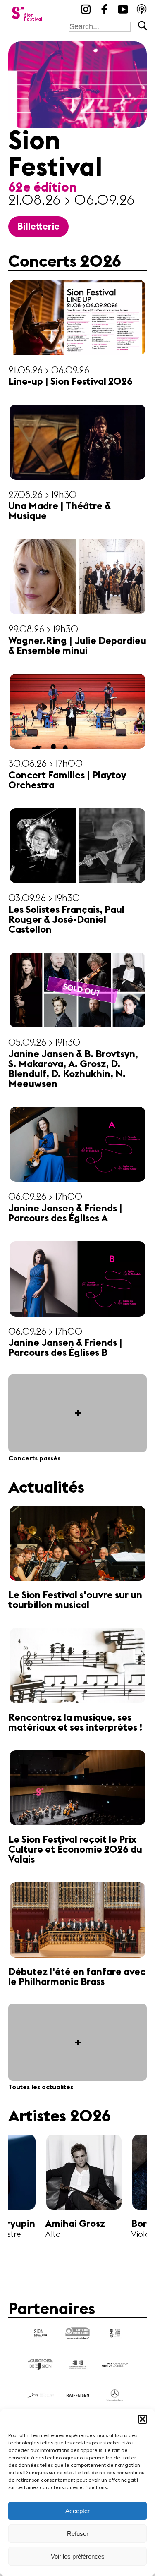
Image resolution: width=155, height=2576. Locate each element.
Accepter (77, 2511)
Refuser (78, 2534)
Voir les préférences (78, 2556)
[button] (143, 2419)
